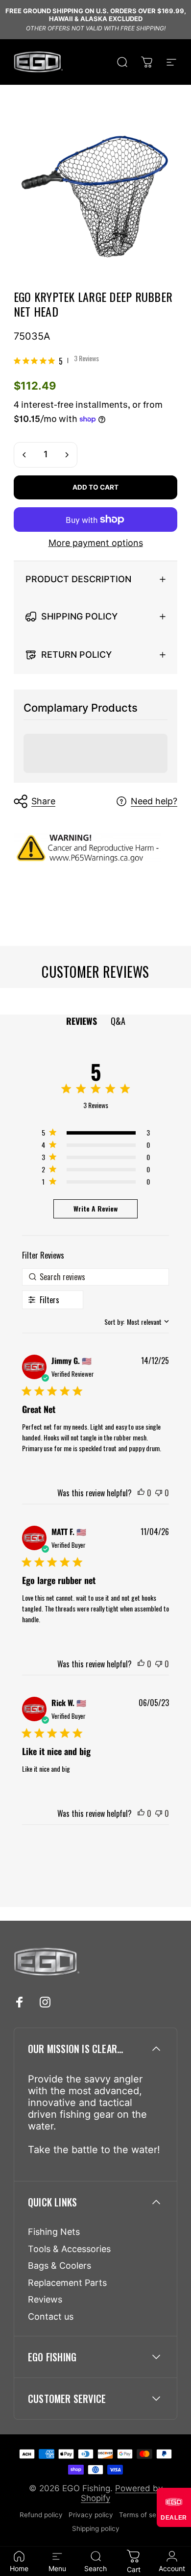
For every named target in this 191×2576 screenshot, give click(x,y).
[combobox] (137, 1322)
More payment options (96, 543)
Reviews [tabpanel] (82, 1021)
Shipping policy (96, 2528)
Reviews (45, 2299)
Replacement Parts (67, 2283)
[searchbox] (96, 1277)
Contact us (51, 2316)
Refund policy (41, 2515)
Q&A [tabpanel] (118, 1021)
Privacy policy (91, 2515)
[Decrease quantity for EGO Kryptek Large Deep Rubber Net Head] (24, 455)
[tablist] (96, 1021)
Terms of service (145, 2515)
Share (43, 801)
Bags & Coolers (60, 2266)
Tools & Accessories (69, 2249)
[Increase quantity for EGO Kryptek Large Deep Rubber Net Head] (67, 455)
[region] (95, 1134)
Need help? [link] (154, 801)
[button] (141, 1493)
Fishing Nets (54, 2232)
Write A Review (95, 1208)
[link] (56, 361)
